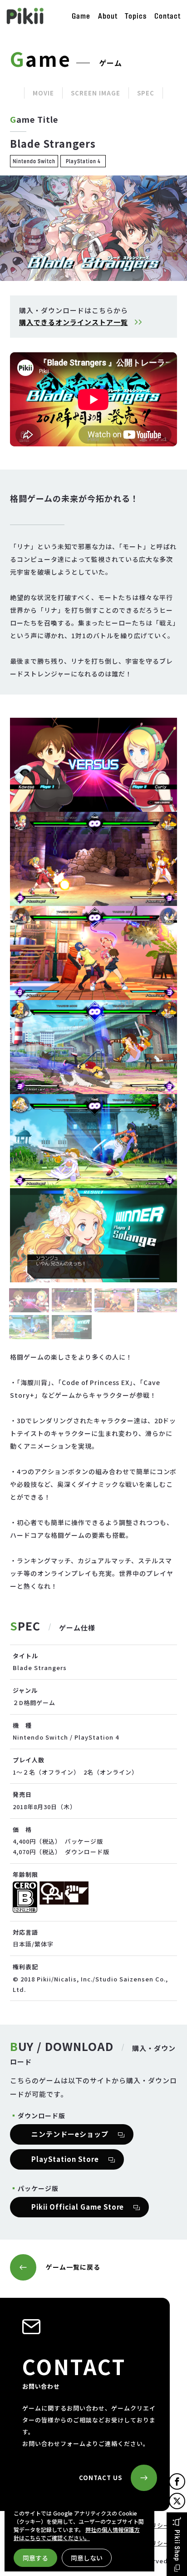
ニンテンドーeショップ (70, 2134)
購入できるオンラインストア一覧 (74, 322)
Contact (167, 16)
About (108, 16)
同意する (35, 2558)
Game (81, 16)
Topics (136, 16)
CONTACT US (101, 2478)
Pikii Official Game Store (78, 2207)
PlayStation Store (65, 2159)
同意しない (87, 2558)
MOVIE (43, 93)
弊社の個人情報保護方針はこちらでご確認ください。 (77, 2533)
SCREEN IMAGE (96, 93)
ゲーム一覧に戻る (73, 2267)
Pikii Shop (177, 2546)
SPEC (146, 93)
